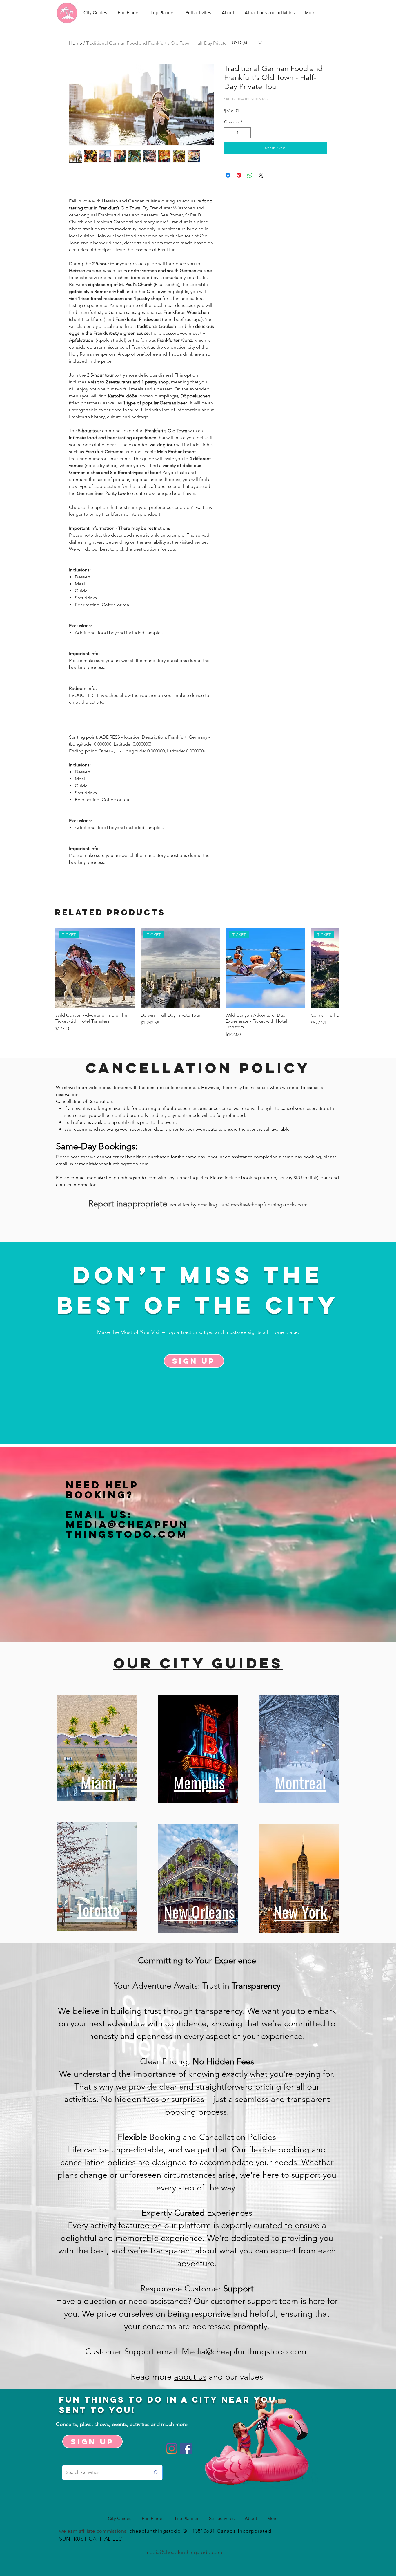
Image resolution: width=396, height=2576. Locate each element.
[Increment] (246, 133)
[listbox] (247, 42)
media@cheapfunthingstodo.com (114, 1164)
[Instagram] (172, 2449)
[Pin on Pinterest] (239, 175)
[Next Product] (331, 968)
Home (76, 43)
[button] (247, 42)
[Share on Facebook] (228, 175)
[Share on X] (261, 175)
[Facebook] (186, 2449)
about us (190, 2377)
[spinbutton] (237, 133)
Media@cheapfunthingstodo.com (127, 1529)
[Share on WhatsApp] (250, 175)
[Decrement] (229, 133)
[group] (197, 983)
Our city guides (198, 1663)
